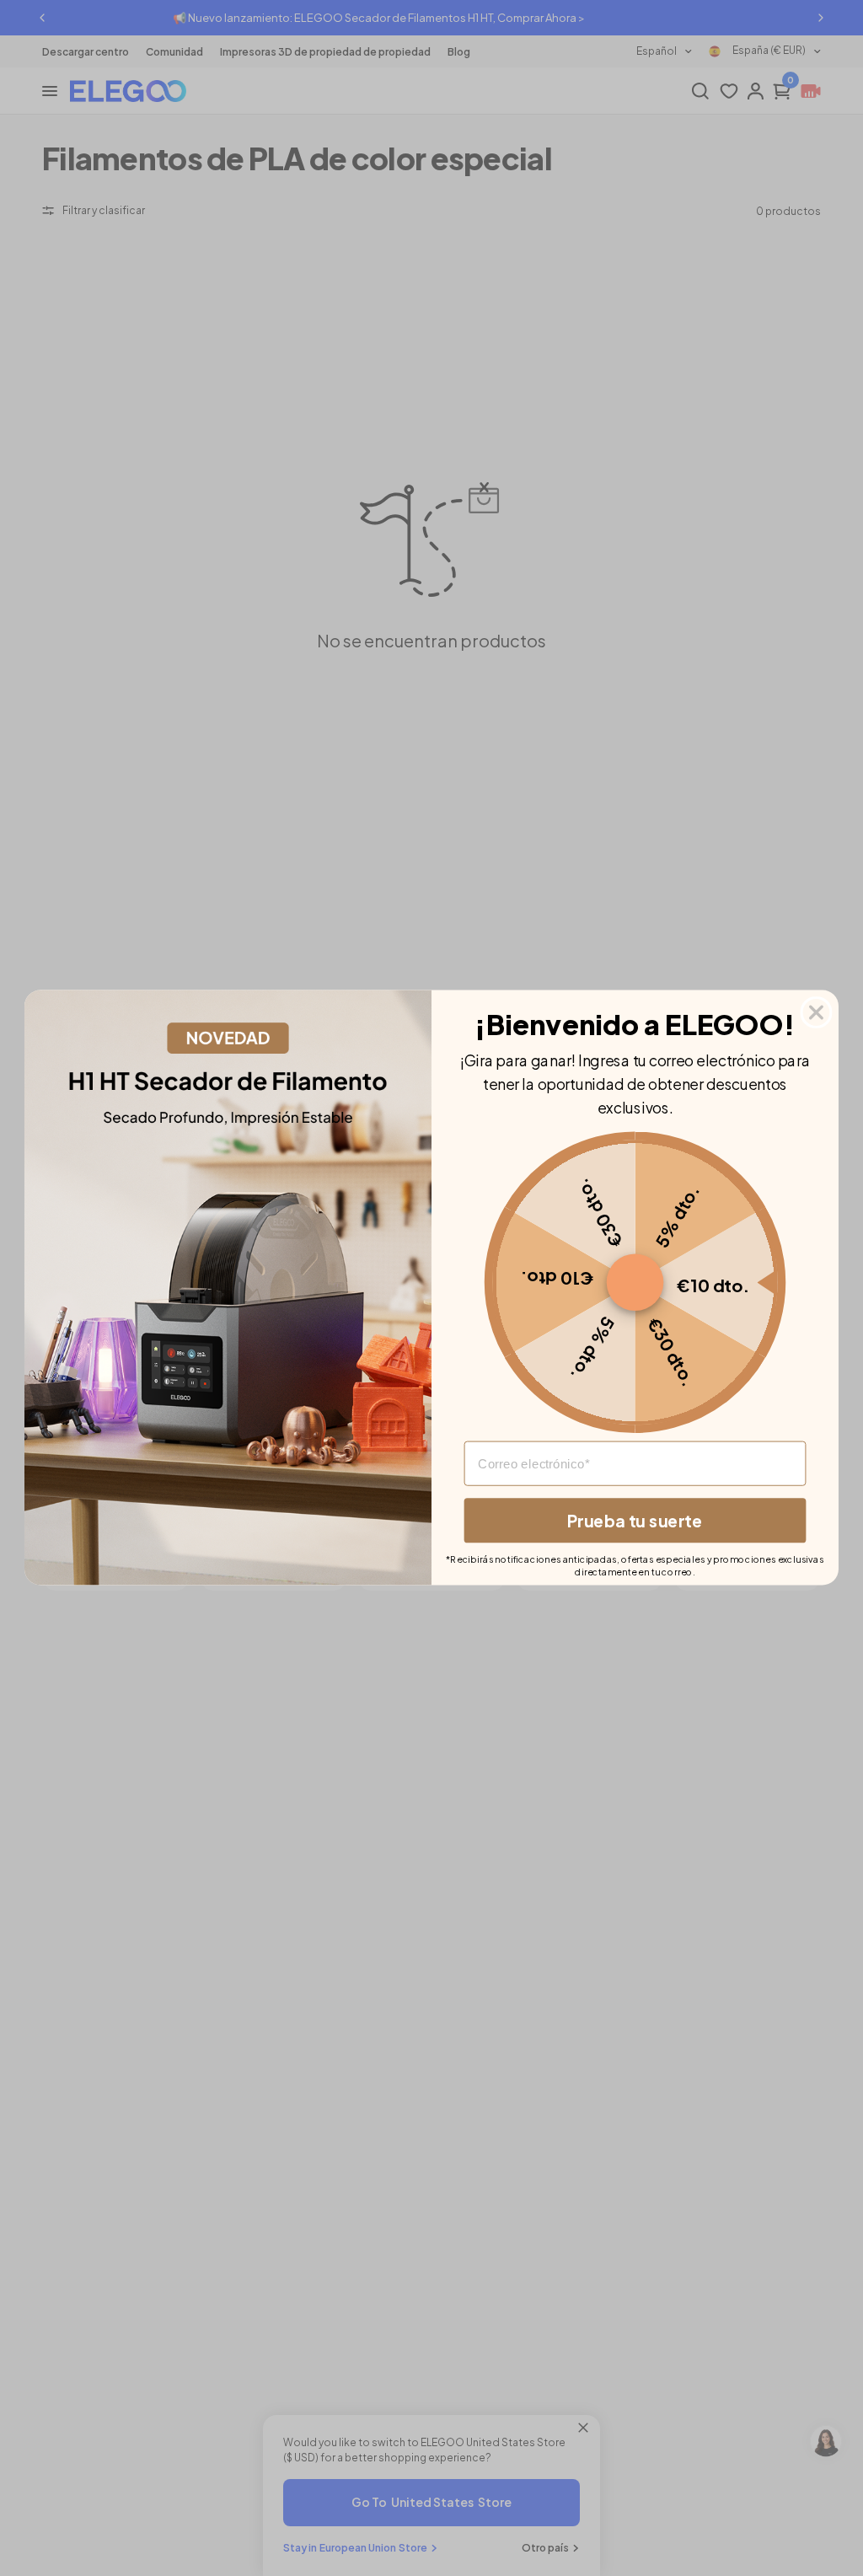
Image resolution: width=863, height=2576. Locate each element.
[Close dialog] (817, 1012)
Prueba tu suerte (635, 1521)
